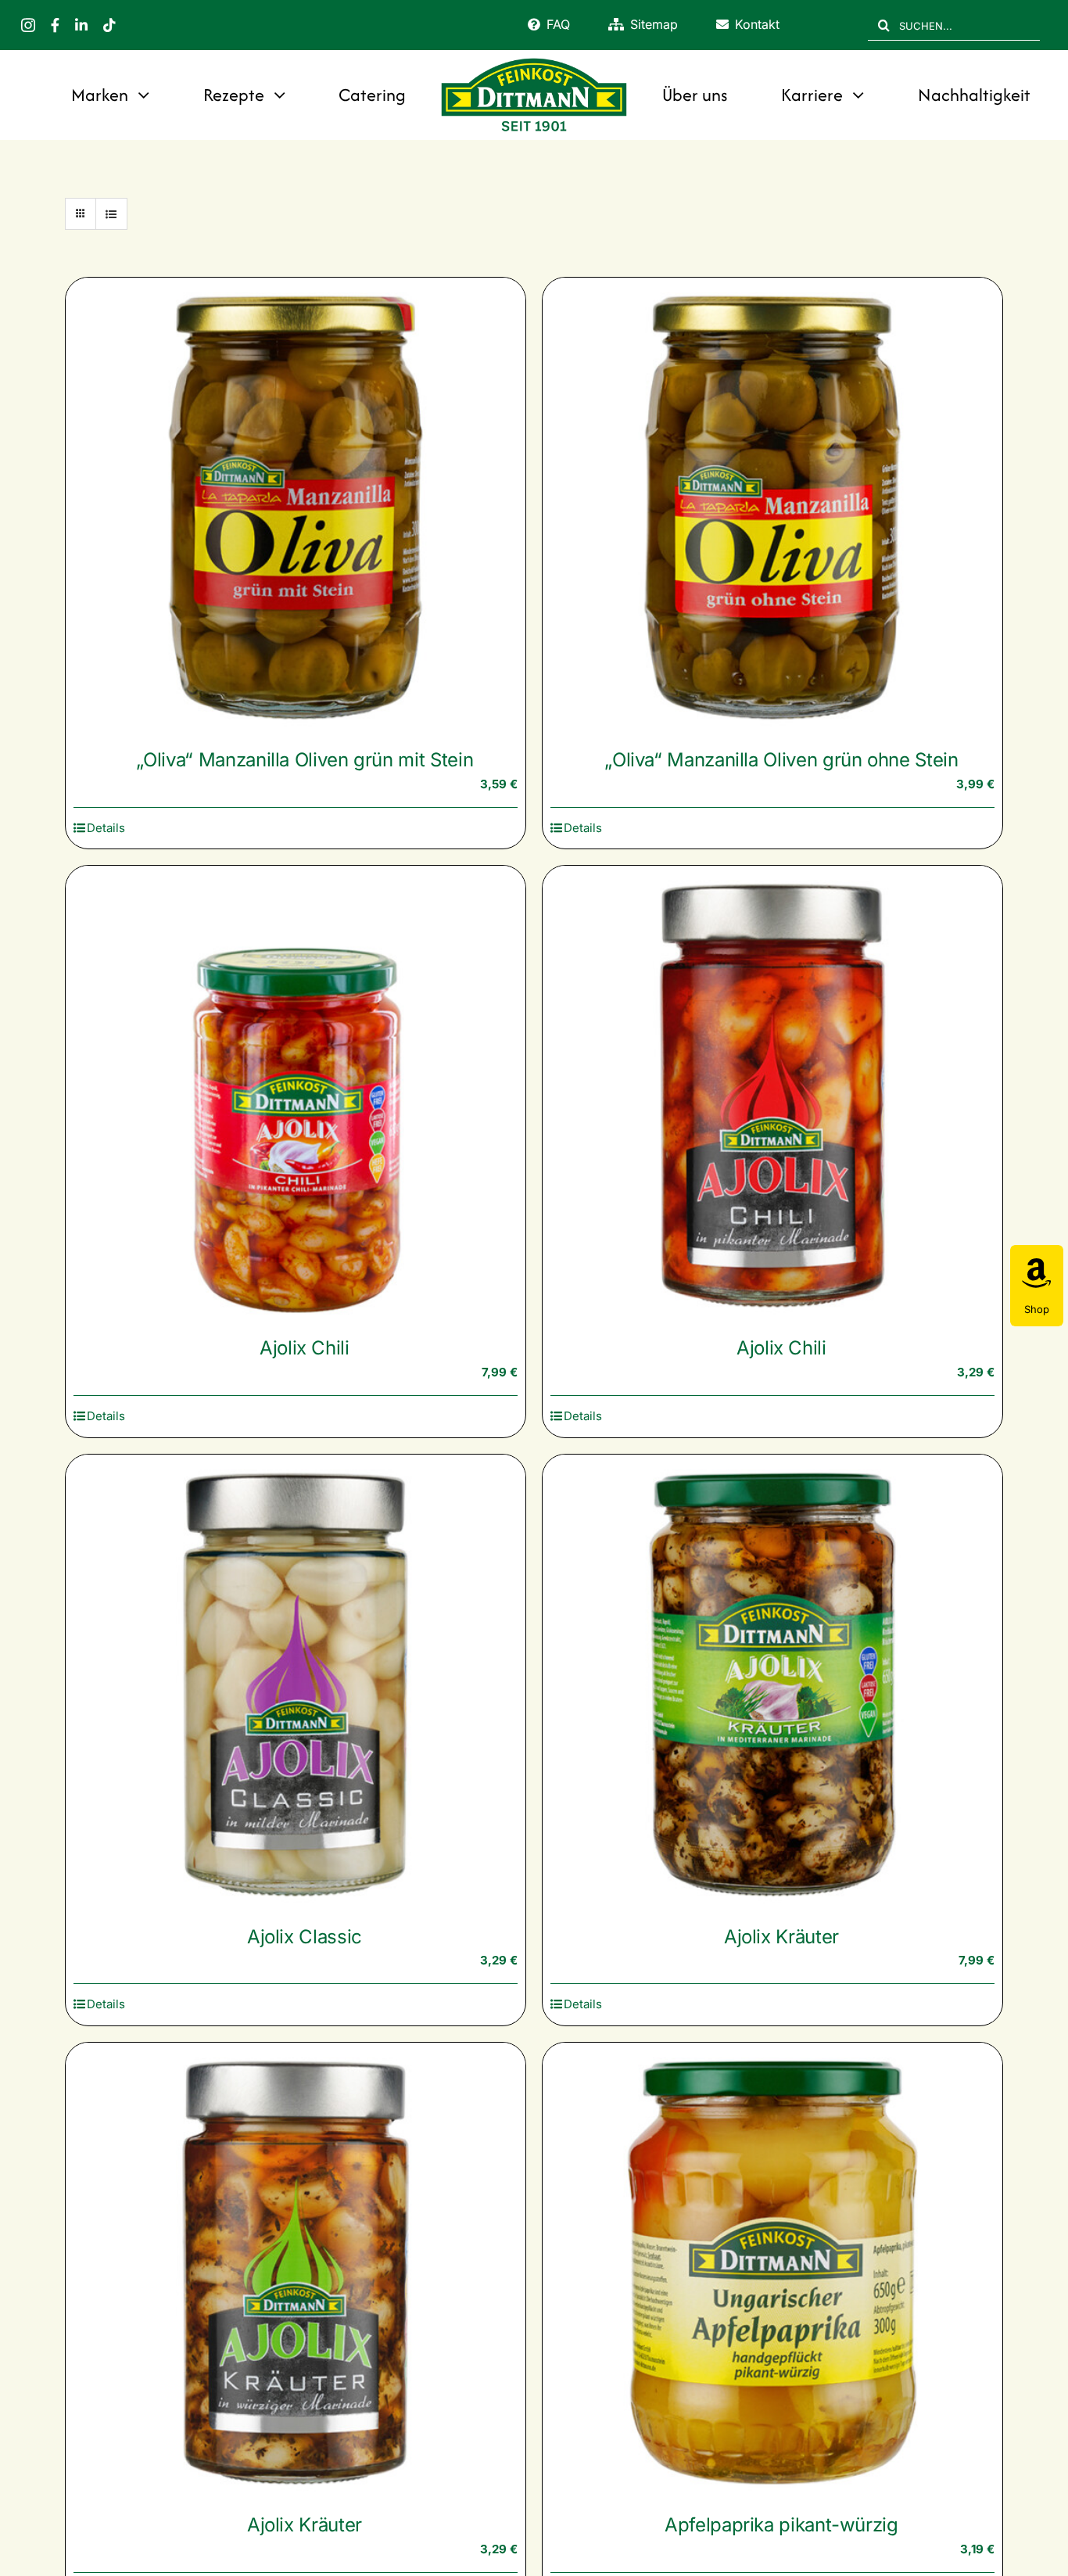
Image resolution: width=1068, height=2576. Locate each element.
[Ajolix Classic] (296, 1684)
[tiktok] (109, 25)
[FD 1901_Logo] (534, 60)
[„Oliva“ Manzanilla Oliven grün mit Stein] (296, 508)
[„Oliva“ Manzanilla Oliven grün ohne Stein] (772, 508)
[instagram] (28, 25)
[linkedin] (81, 25)
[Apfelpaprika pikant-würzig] (772, 2273)
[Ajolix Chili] (296, 1096)
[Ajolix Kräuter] (772, 1684)
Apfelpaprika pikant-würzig (781, 2525)
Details (106, 828)
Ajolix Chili (305, 1348)
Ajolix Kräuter (781, 1937)
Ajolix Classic (305, 1937)
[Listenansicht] (111, 214)
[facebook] (55, 25)
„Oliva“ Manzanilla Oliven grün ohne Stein (781, 760)
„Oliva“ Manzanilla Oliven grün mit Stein (305, 760)
